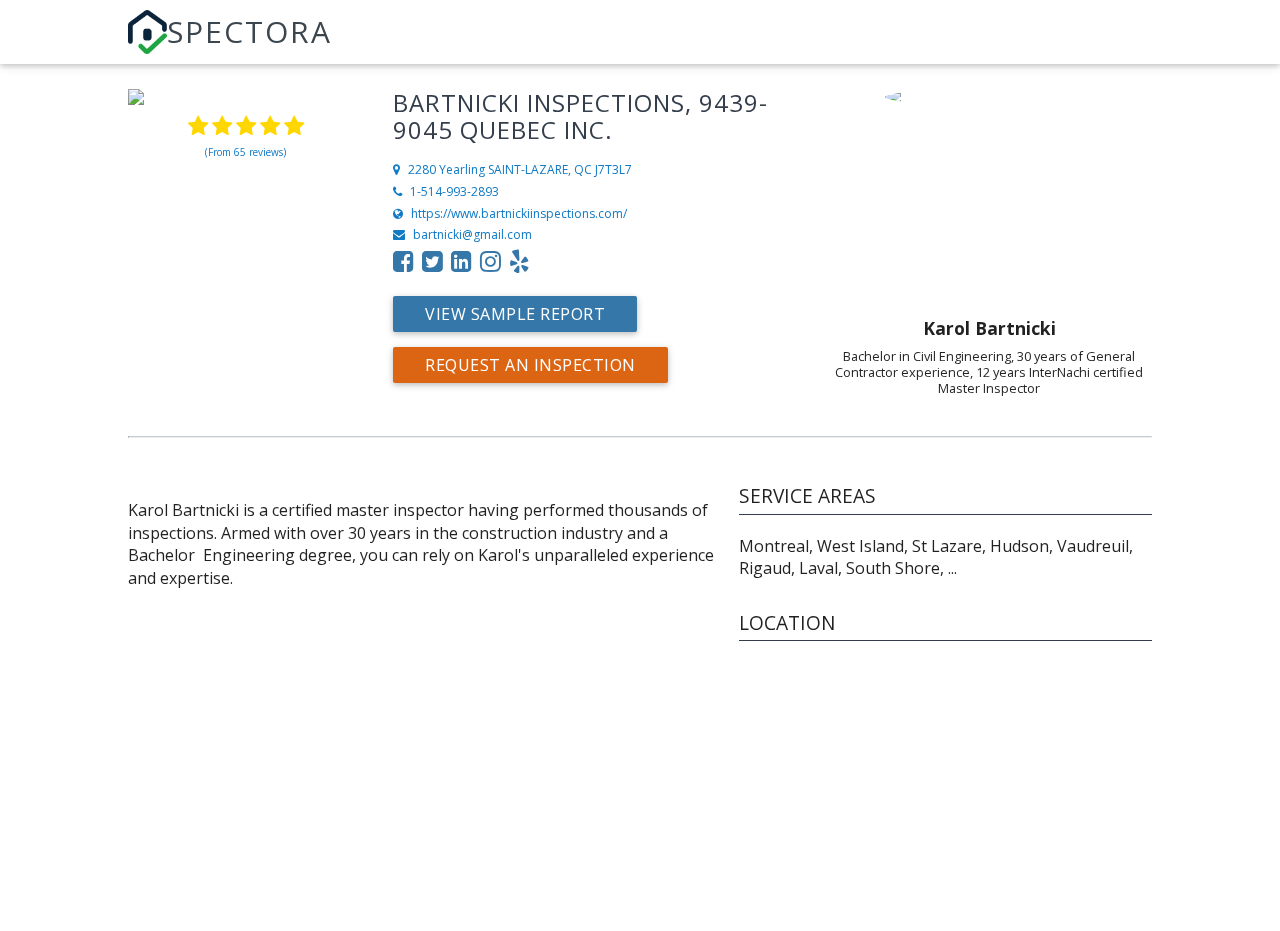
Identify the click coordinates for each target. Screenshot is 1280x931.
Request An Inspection (530, 365)
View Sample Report (515, 314)
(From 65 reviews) (245, 152)
